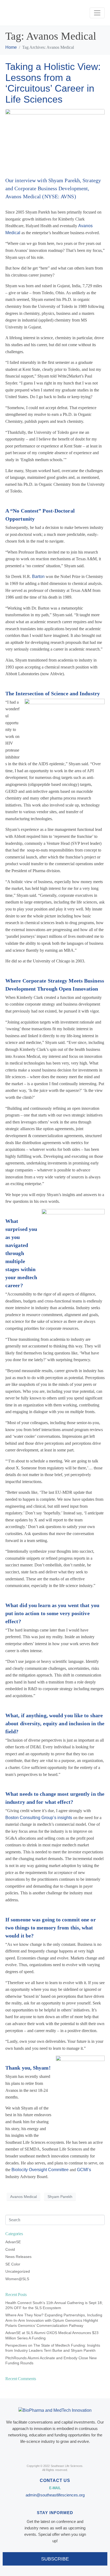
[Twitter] (55, 2453)
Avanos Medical (23, 2197)
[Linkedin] (67, 2453)
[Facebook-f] (43, 2453)
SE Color (13, 2264)
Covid (10, 2249)
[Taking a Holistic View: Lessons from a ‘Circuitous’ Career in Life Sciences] (55, 140)
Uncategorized (18, 2271)
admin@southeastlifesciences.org (55, 2495)
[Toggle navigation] (97, 13)
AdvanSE (13, 2242)
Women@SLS (17, 2279)
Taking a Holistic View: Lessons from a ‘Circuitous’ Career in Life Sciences (53, 83)
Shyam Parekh (60, 2197)
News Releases (18, 2257)
